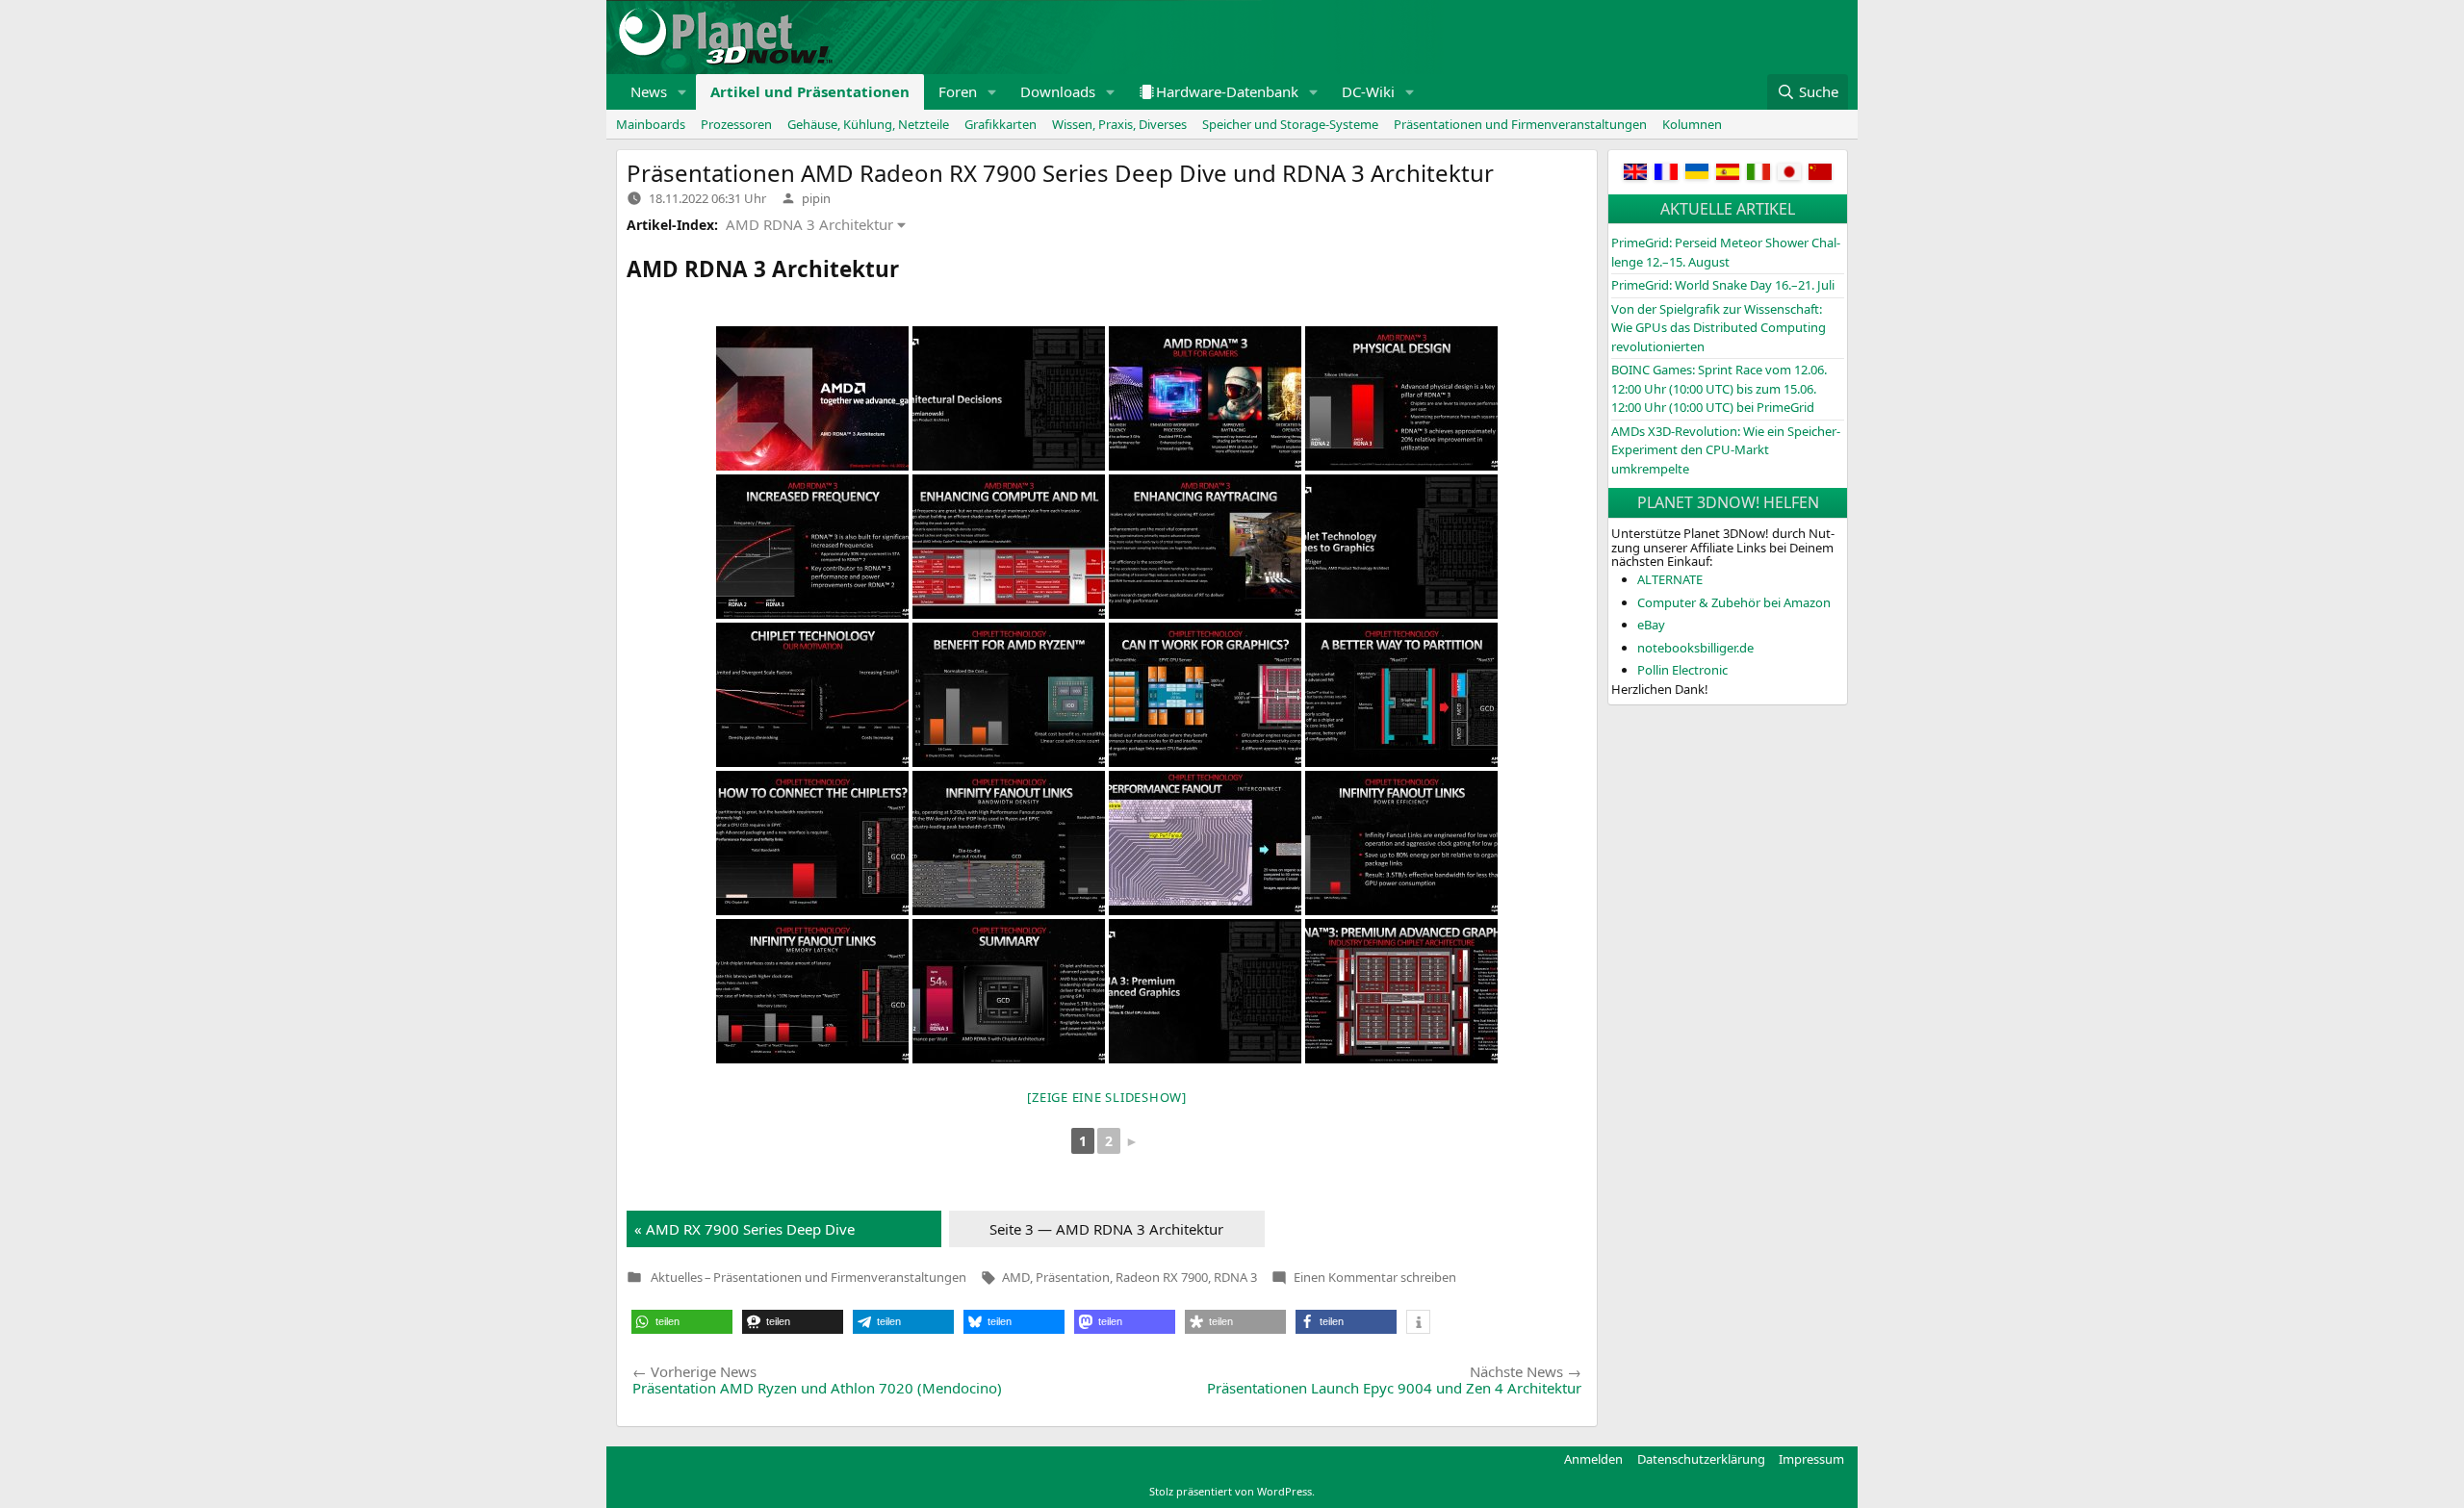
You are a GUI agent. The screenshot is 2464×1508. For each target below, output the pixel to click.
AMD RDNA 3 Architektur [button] (809, 224)
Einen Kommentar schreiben (1375, 1277)
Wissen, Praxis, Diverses (1119, 124)
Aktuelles (677, 1278)
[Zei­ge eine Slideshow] (1107, 1097)
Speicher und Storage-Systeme (1290, 124)
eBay (1651, 625)
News (649, 91)
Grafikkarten (1001, 124)
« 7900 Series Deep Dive (744, 1229)
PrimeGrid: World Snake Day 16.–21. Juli (1723, 285)
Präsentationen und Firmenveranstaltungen (1520, 124)
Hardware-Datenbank (1227, 91)
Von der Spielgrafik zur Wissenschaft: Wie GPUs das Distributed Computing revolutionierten (1719, 328)
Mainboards (651, 124)
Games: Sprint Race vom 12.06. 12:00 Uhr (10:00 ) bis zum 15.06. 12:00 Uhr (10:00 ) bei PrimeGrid (1719, 388)
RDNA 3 (1235, 1277)
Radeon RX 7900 (1162, 1277)
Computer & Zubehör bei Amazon (1734, 602)
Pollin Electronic (1682, 670)
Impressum (1811, 1459)
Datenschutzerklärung (1701, 1459)
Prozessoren (736, 124)
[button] (682, 92)
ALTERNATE (1670, 579)
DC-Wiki (1368, 91)
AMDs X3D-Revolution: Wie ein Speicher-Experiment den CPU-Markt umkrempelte (1726, 450)
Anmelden (1593, 1459)
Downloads (1058, 91)
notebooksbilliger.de (1695, 648)
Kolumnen (1692, 124)
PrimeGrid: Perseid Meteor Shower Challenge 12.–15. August (1726, 252)
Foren (958, 91)
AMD (1016, 1277)
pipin (816, 198)
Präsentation (1073, 1277)
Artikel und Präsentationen (810, 91)
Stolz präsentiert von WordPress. (1232, 1491)
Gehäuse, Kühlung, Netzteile (868, 124)
